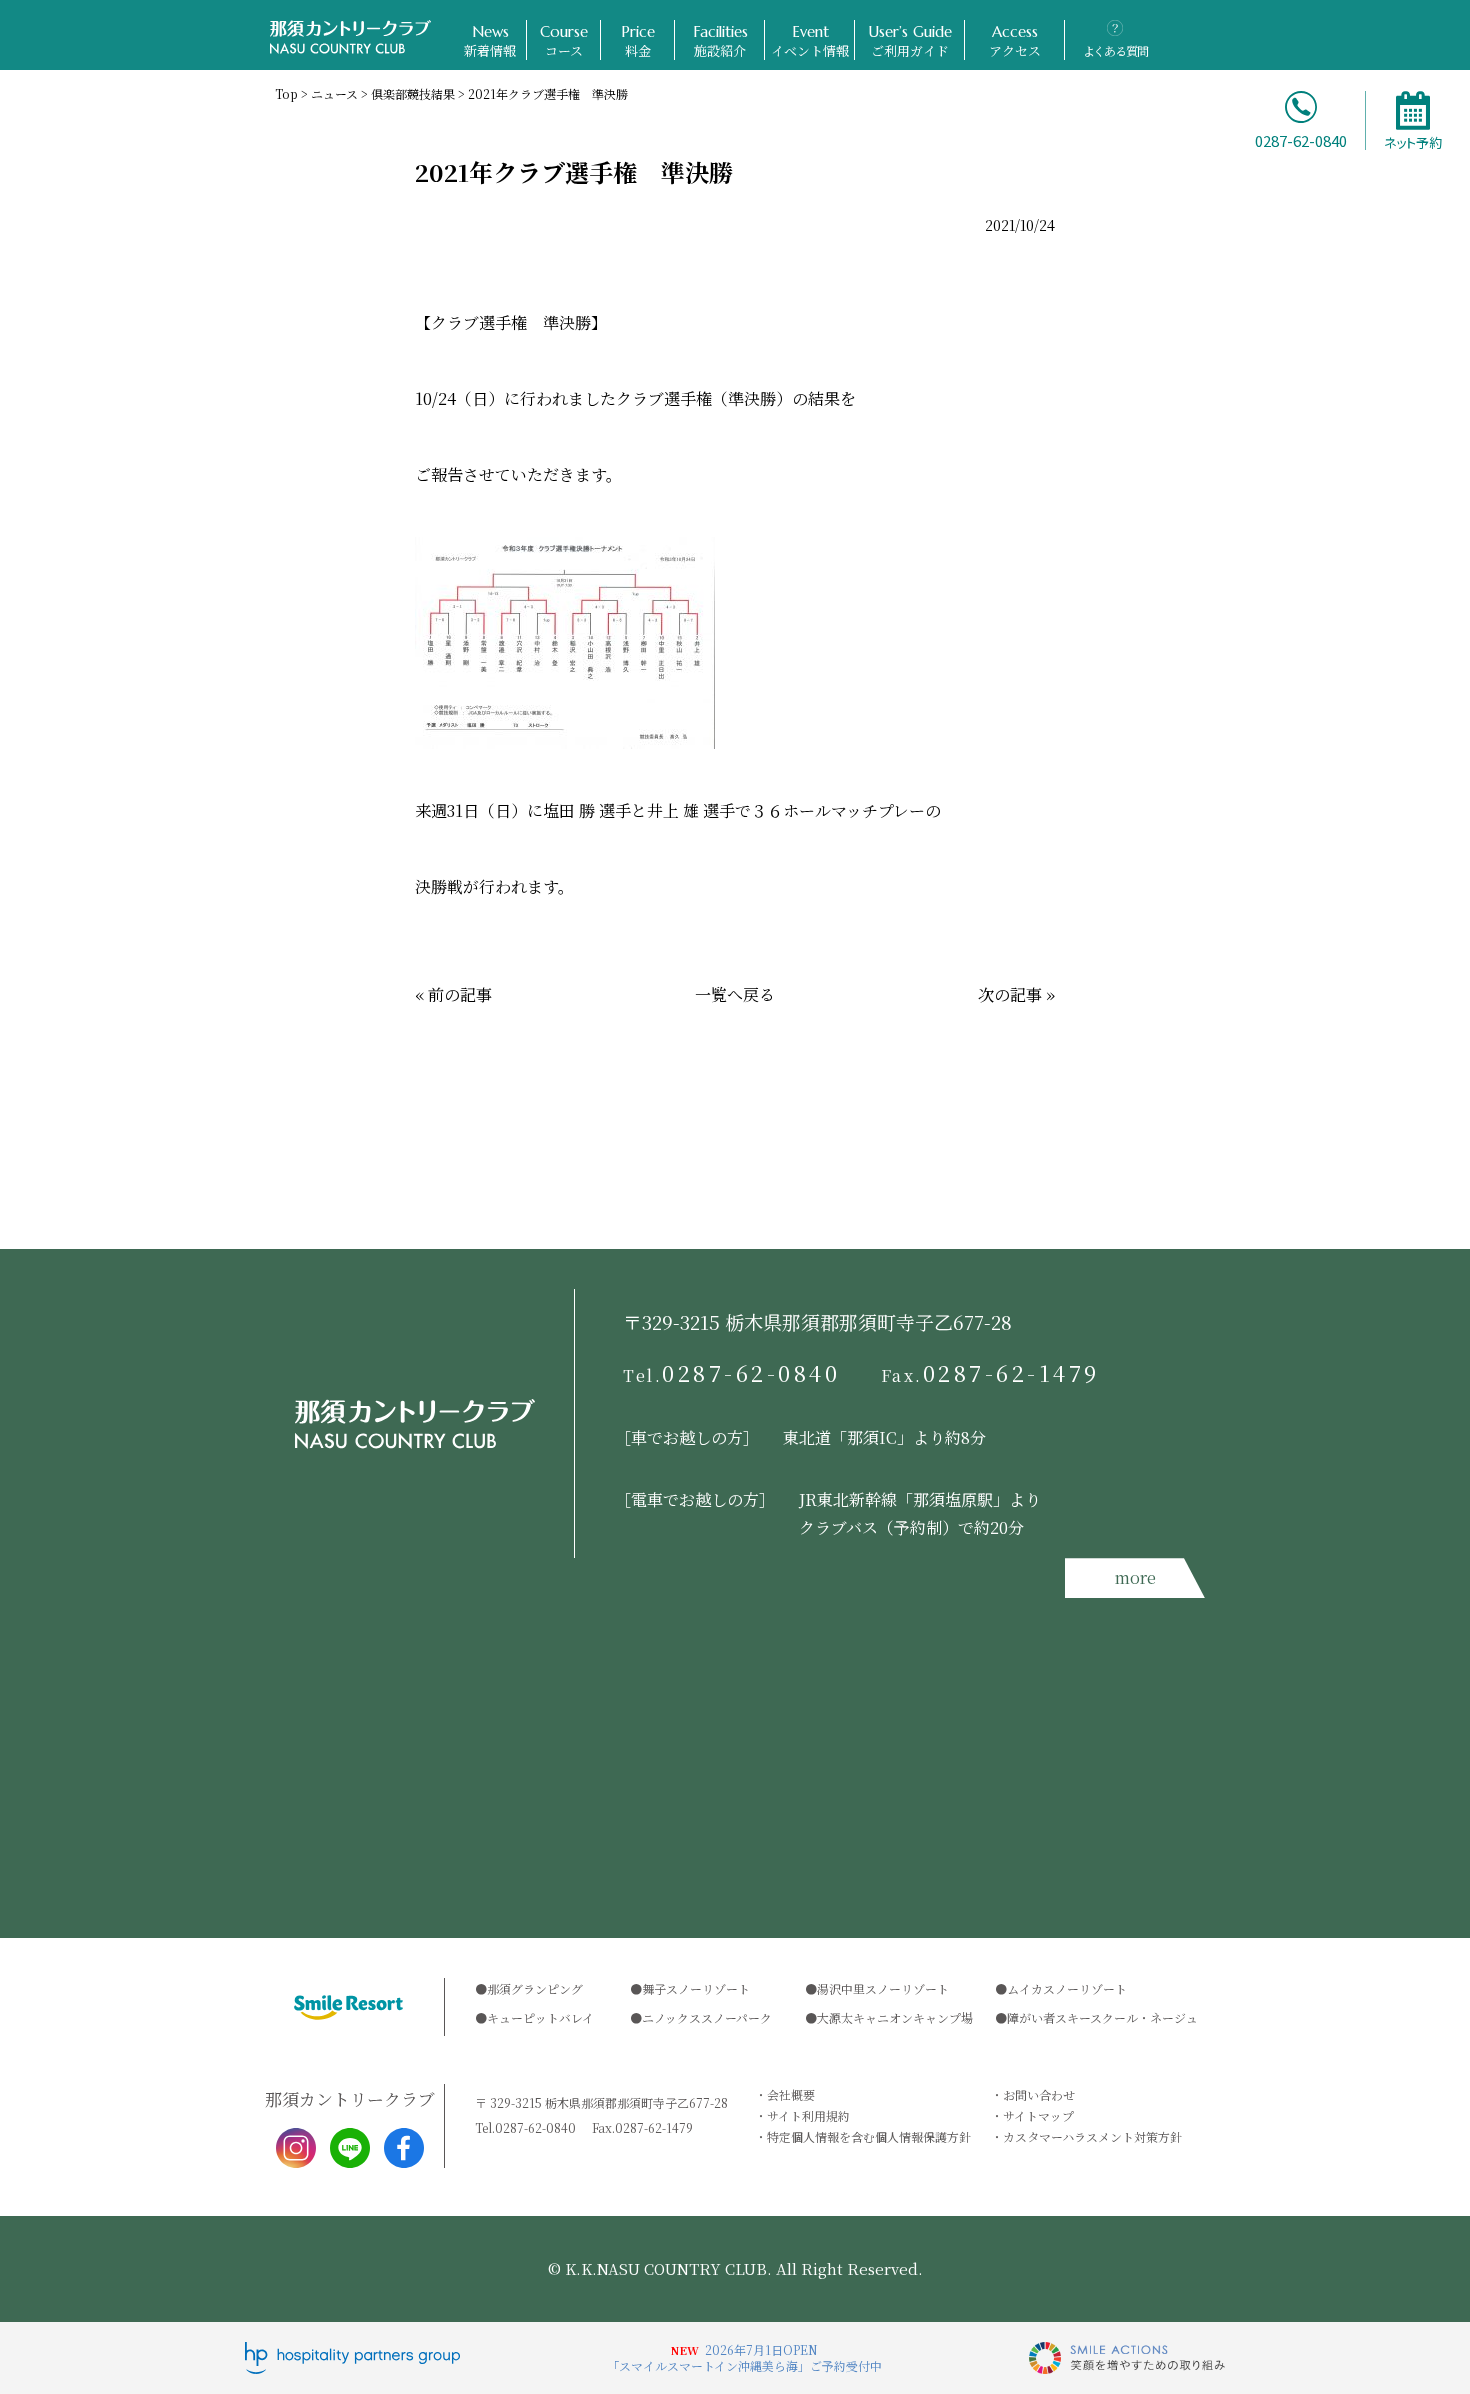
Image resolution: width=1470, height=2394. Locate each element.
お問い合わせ (1039, 2094)
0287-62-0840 (732, 1373)
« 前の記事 (453, 994)
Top (286, 93)
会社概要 (791, 2094)
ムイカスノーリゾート (1067, 1988)
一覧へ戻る (735, 994)
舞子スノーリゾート (696, 1988)
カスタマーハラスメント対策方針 (1092, 2136)
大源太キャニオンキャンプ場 (895, 2017)
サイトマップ (1038, 2115)
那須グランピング (535, 1988)
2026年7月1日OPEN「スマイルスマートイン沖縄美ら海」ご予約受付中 (744, 2357)
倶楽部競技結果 (413, 93)
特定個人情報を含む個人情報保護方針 (869, 2136)
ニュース (334, 93)
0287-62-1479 (991, 1373)
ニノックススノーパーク (707, 2017)
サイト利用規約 (808, 2115)
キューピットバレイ (540, 2017)
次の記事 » (1016, 994)
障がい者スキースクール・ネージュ (1102, 2017)
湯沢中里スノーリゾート (883, 1988)
